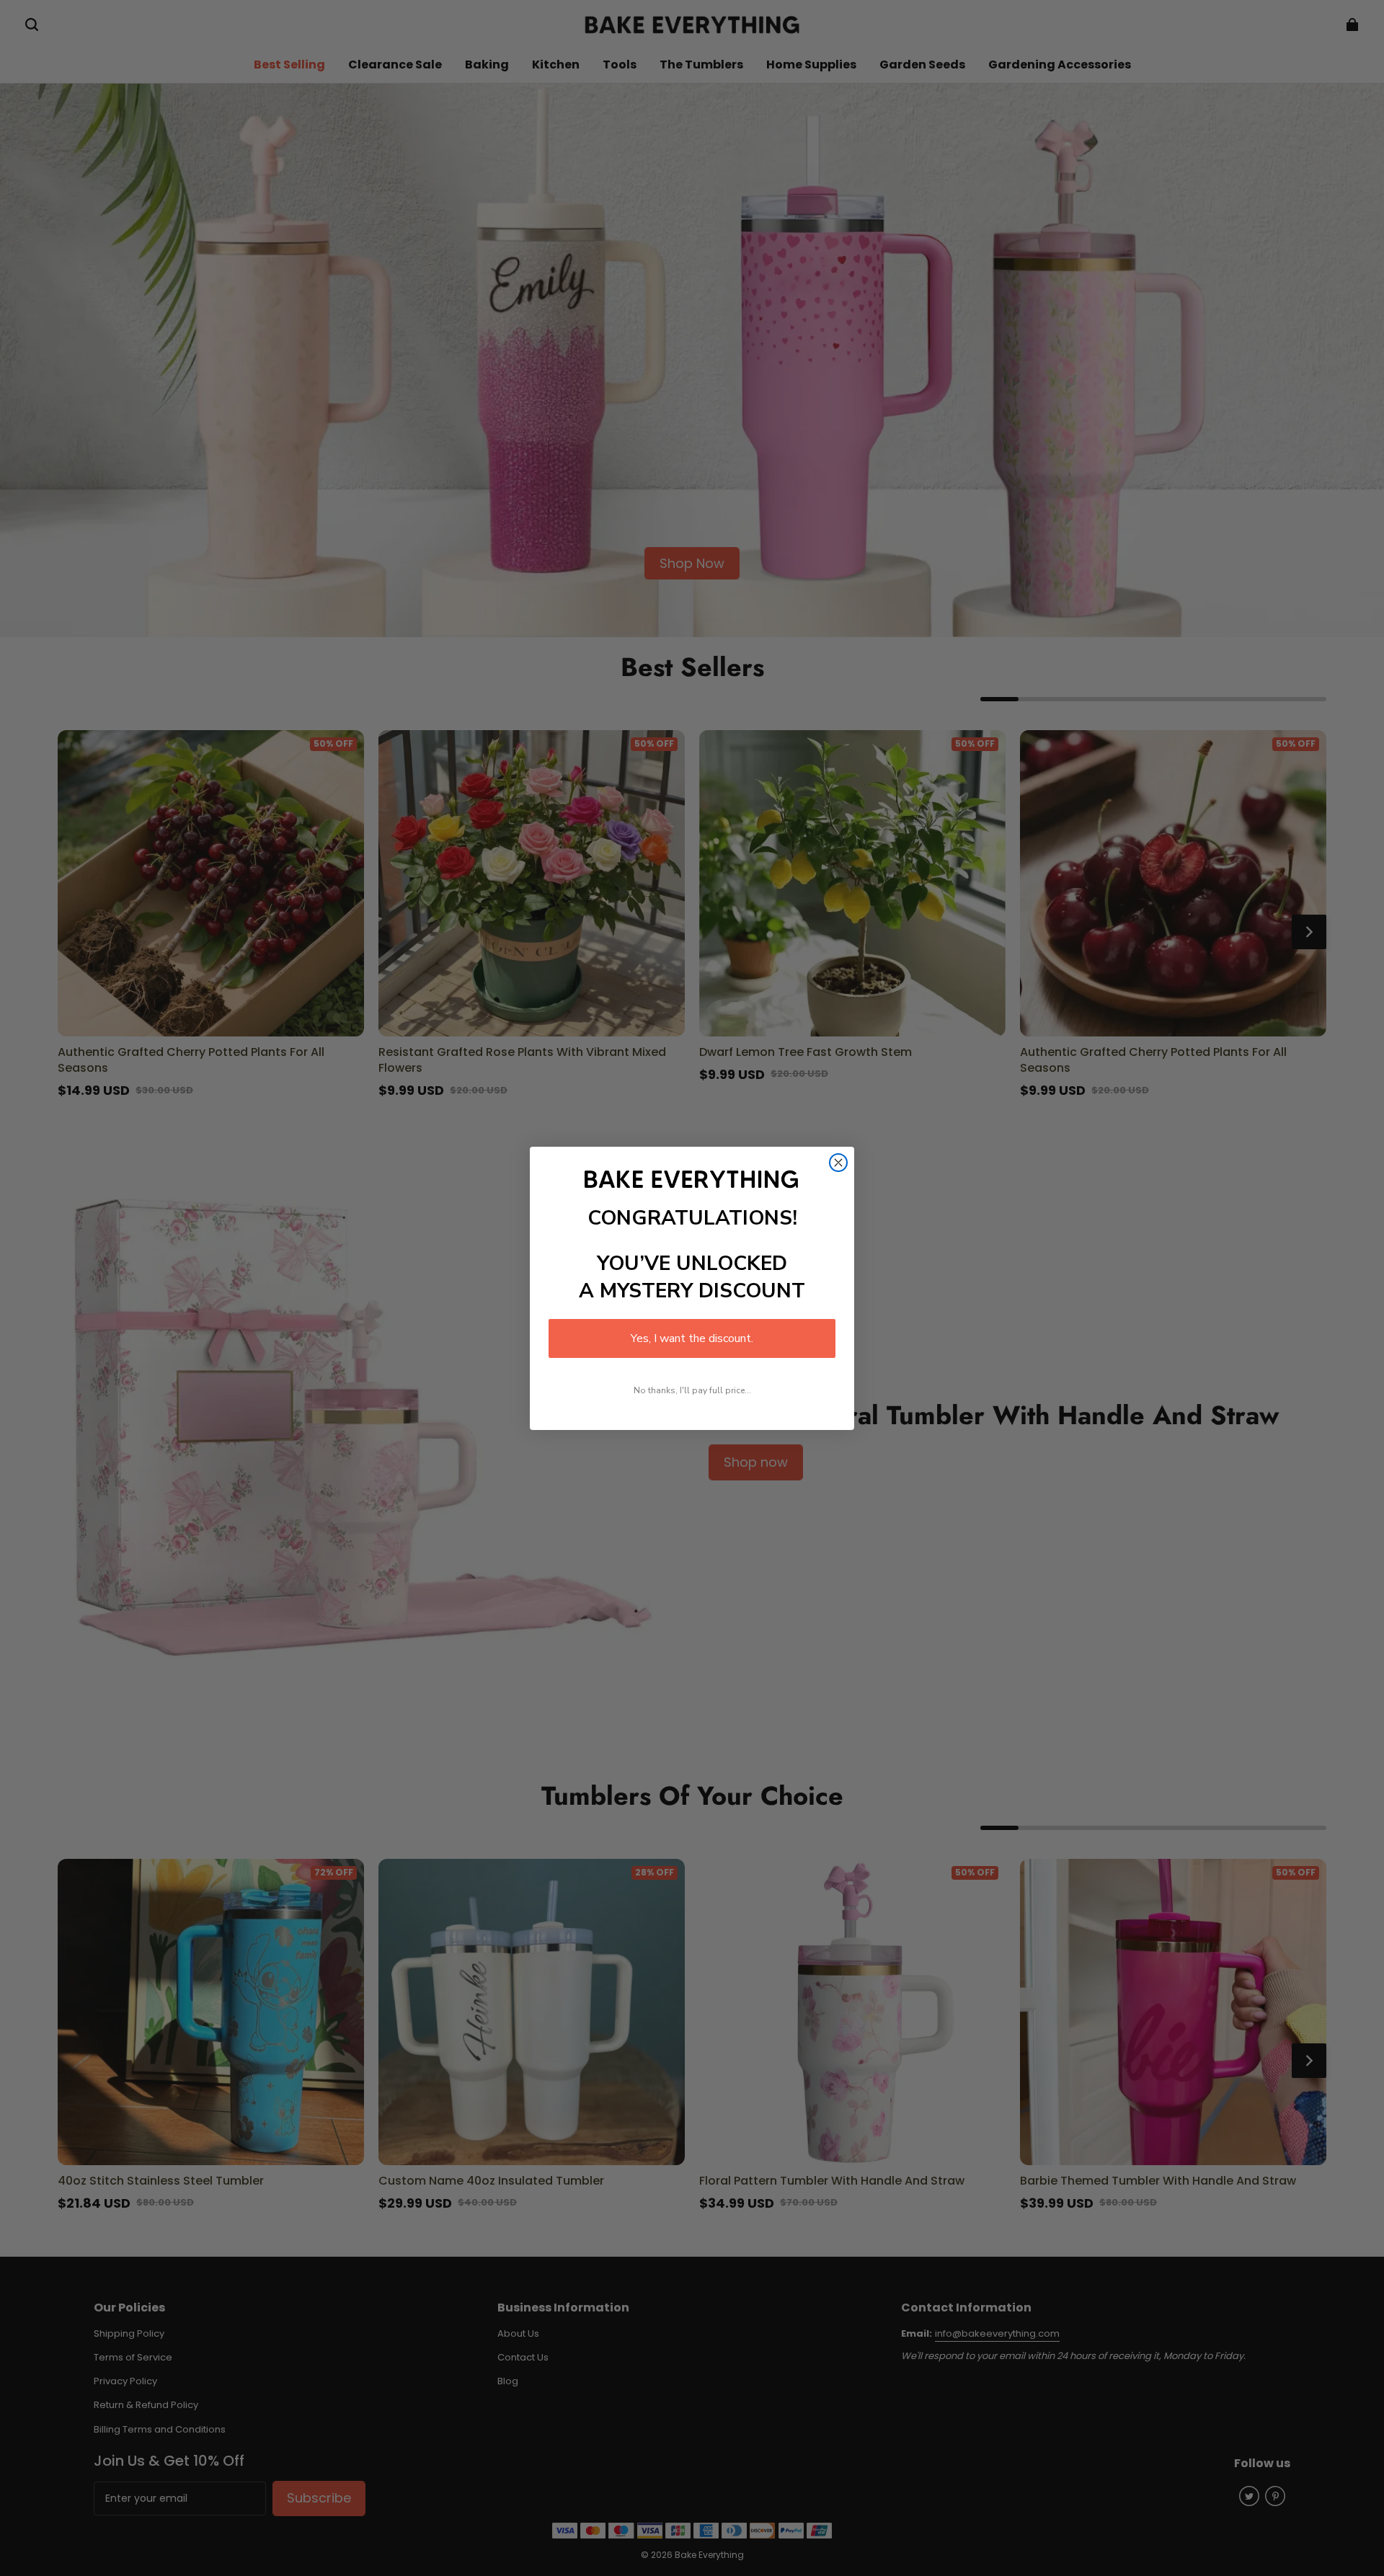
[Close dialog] (838, 1163)
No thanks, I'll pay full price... (692, 1390)
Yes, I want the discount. (692, 1338)
